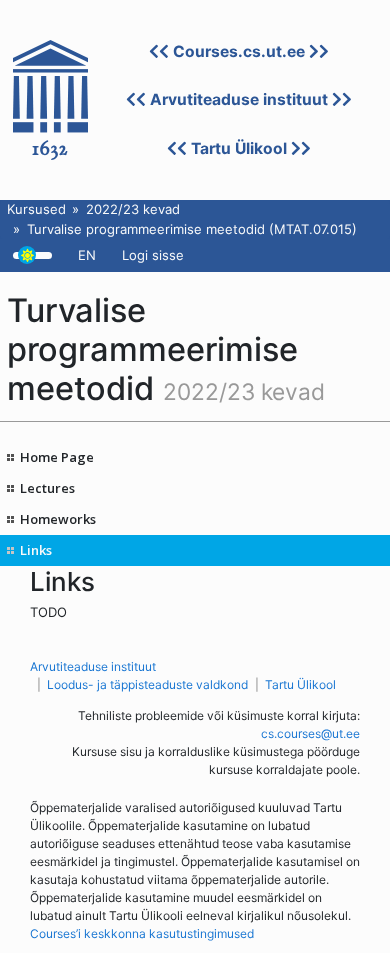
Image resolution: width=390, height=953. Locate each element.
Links (36, 550)
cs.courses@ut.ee (310, 733)
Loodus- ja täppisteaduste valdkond (147, 684)
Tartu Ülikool (239, 148)
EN (87, 255)
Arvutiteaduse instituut (239, 99)
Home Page (57, 457)
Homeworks (58, 519)
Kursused (36, 209)
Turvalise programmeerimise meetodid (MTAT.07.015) (192, 229)
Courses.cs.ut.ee (239, 51)
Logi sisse (153, 255)
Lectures (47, 488)
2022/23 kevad (133, 209)
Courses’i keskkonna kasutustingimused (142, 933)
